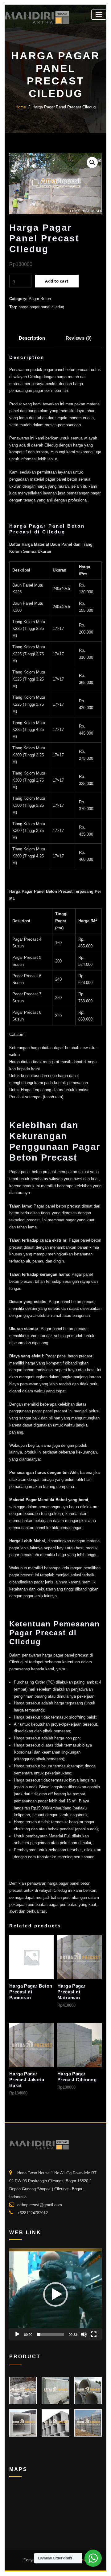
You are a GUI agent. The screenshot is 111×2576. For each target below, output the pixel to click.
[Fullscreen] (94, 2334)
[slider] (51, 2334)
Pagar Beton (40, 299)
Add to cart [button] (58, 2004)
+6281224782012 (33, 2213)
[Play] (17, 2334)
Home (21, 107)
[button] (92, 162)
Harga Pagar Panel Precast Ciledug (64, 107)
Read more (10, 1995)
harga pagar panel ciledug (41, 307)
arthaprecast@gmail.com (40, 2205)
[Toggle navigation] (99, 15)
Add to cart (57, 281)
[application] (55, 2294)
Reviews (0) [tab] (79, 338)
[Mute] (84, 2334)
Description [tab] (32, 338)
